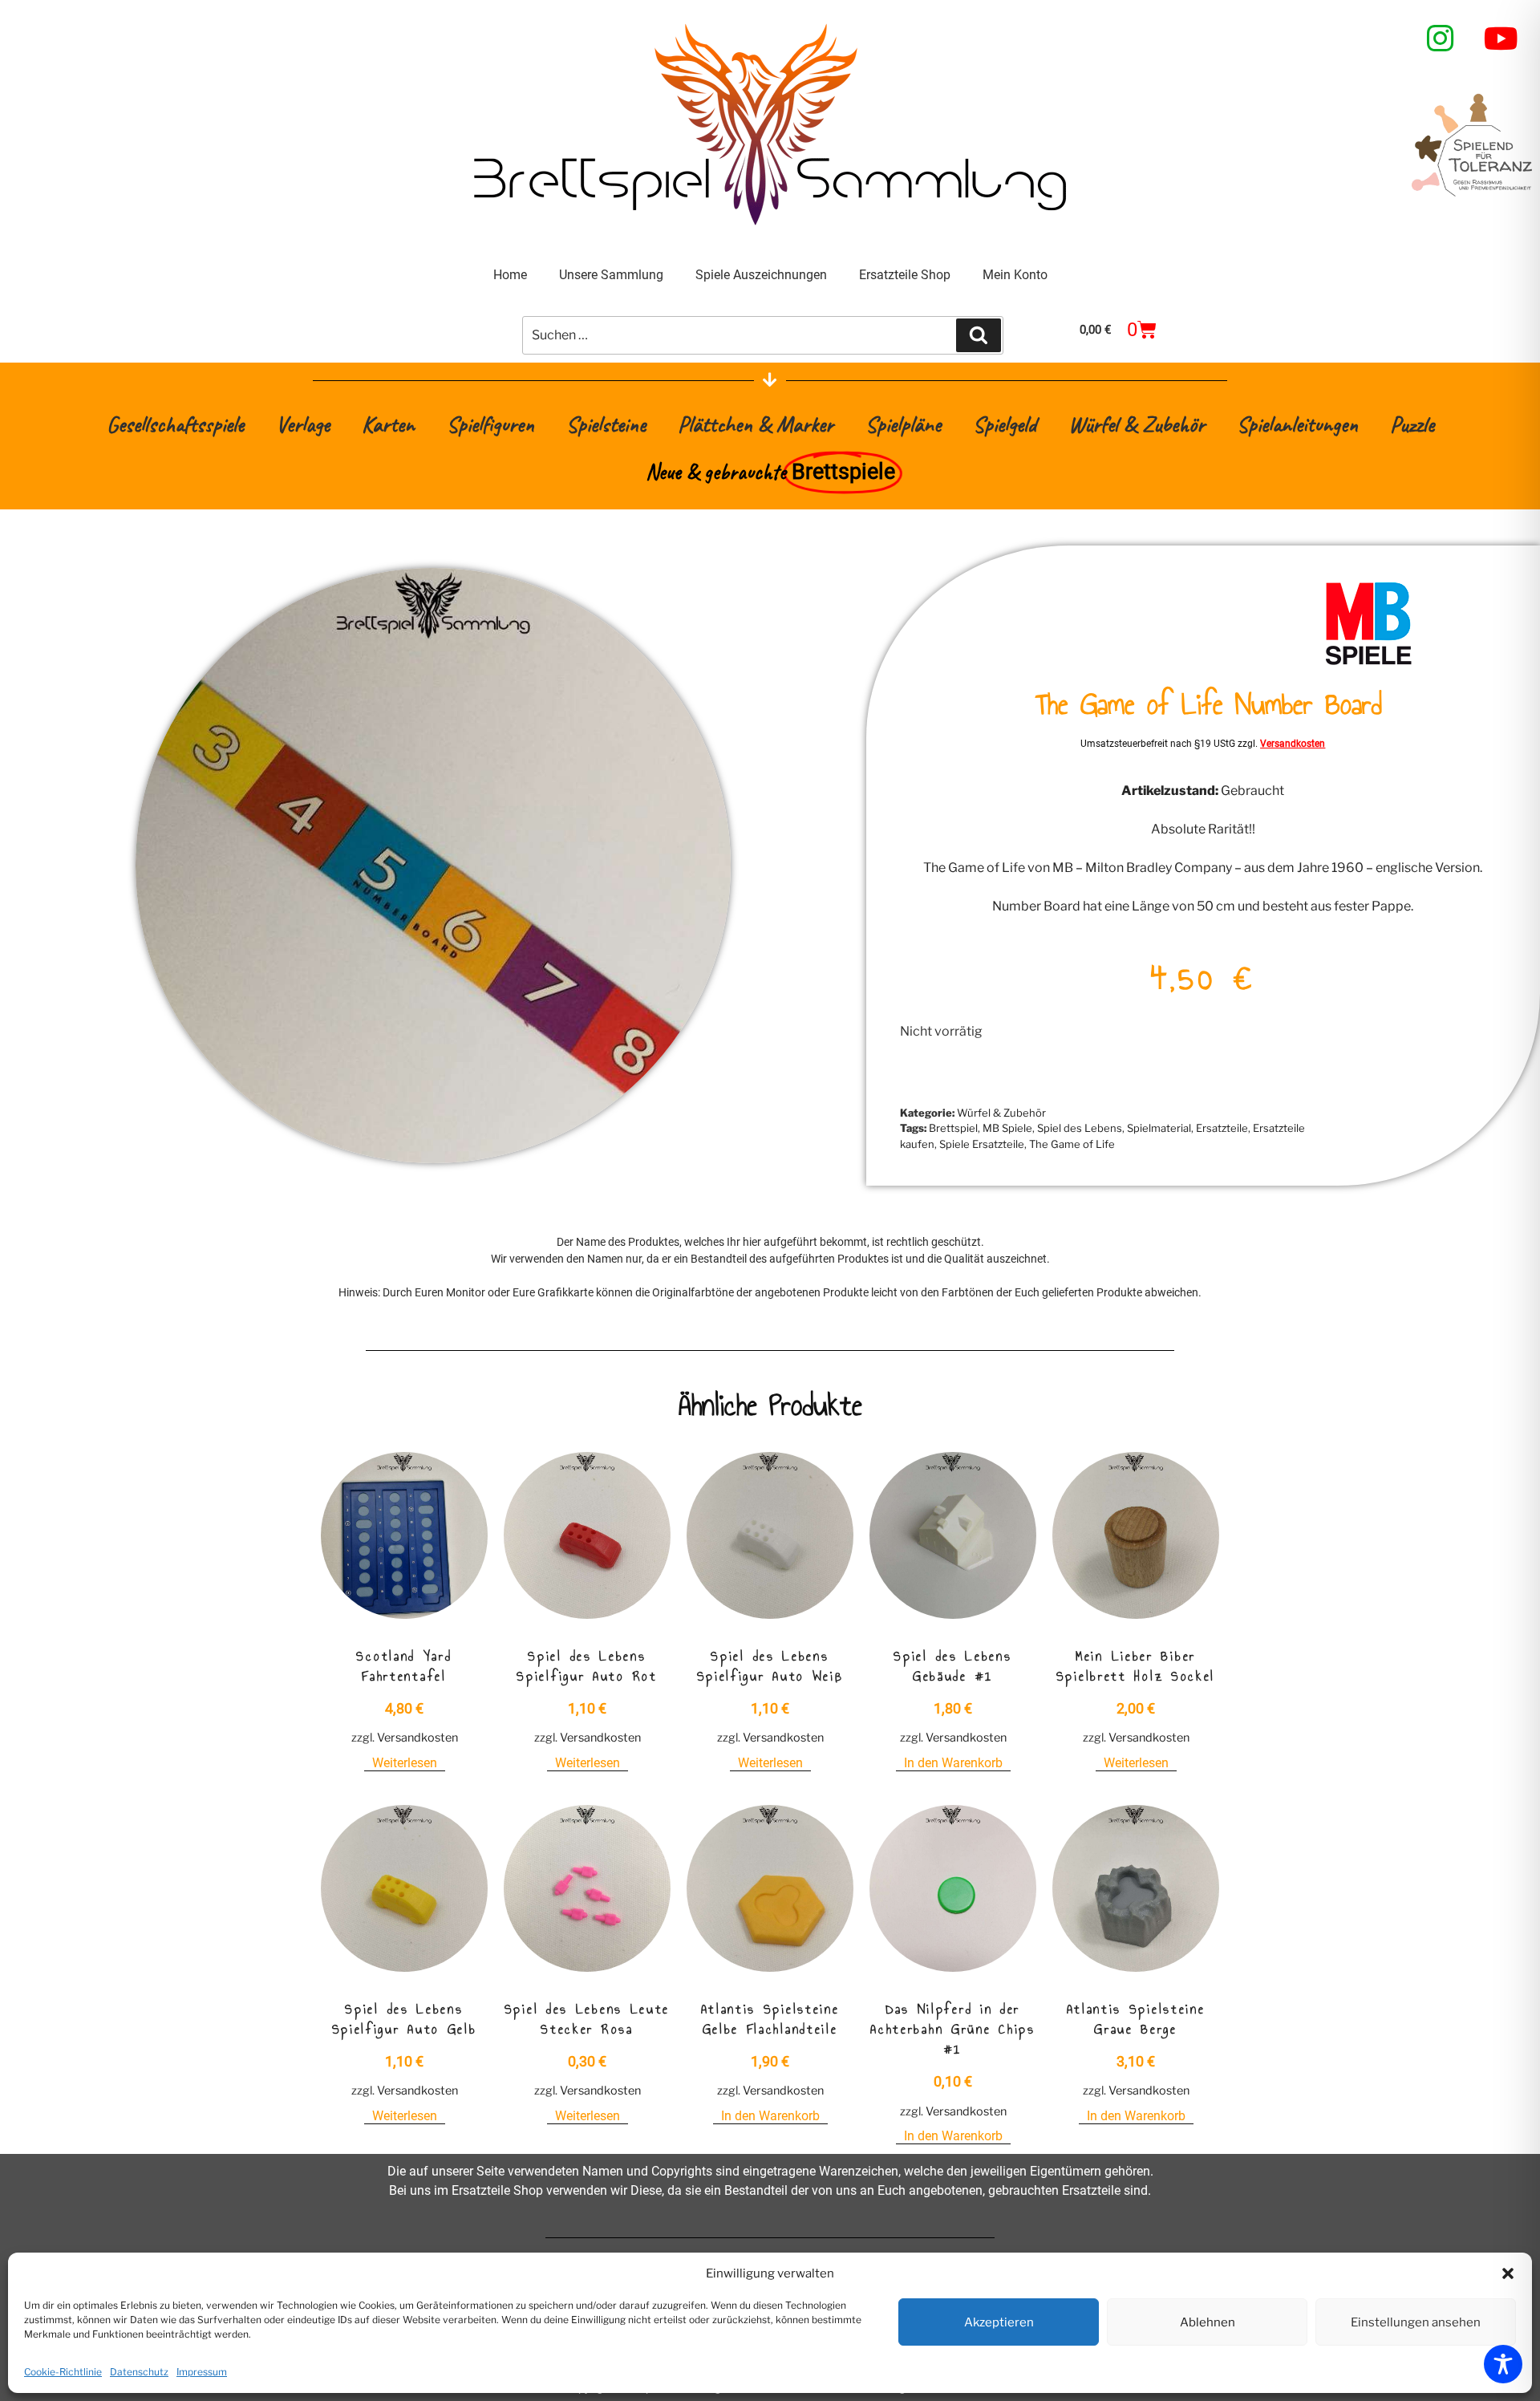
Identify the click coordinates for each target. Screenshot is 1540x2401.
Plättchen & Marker (756, 424)
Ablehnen (1208, 2322)
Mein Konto (1015, 275)
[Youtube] (1501, 39)
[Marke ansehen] (1368, 663)
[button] (1508, 2273)
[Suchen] (979, 335)
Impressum (202, 2372)
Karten (388, 424)
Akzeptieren (999, 2322)
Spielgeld (1005, 424)
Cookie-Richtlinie (63, 2372)
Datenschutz (139, 2372)
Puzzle (1412, 424)
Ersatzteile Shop (905, 275)
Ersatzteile (1222, 1128)
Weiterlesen (405, 1763)
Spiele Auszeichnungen (761, 275)
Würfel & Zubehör (1137, 424)
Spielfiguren (490, 424)
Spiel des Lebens (1080, 1128)
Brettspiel (953, 1128)
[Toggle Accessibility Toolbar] (1503, 2364)
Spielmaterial (1159, 1128)
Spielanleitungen (1297, 424)
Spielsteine (606, 424)
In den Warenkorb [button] (953, 1763)
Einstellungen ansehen (1416, 2322)
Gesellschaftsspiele (175, 424)
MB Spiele (1007, 1128)
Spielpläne (903, 424)
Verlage (303, 424)
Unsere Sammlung (611, 275)
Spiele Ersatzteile (982, 1144)
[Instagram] (1441, 39)
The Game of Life (1072, 1144)
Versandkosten (1293, 744)
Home (510, 275)
